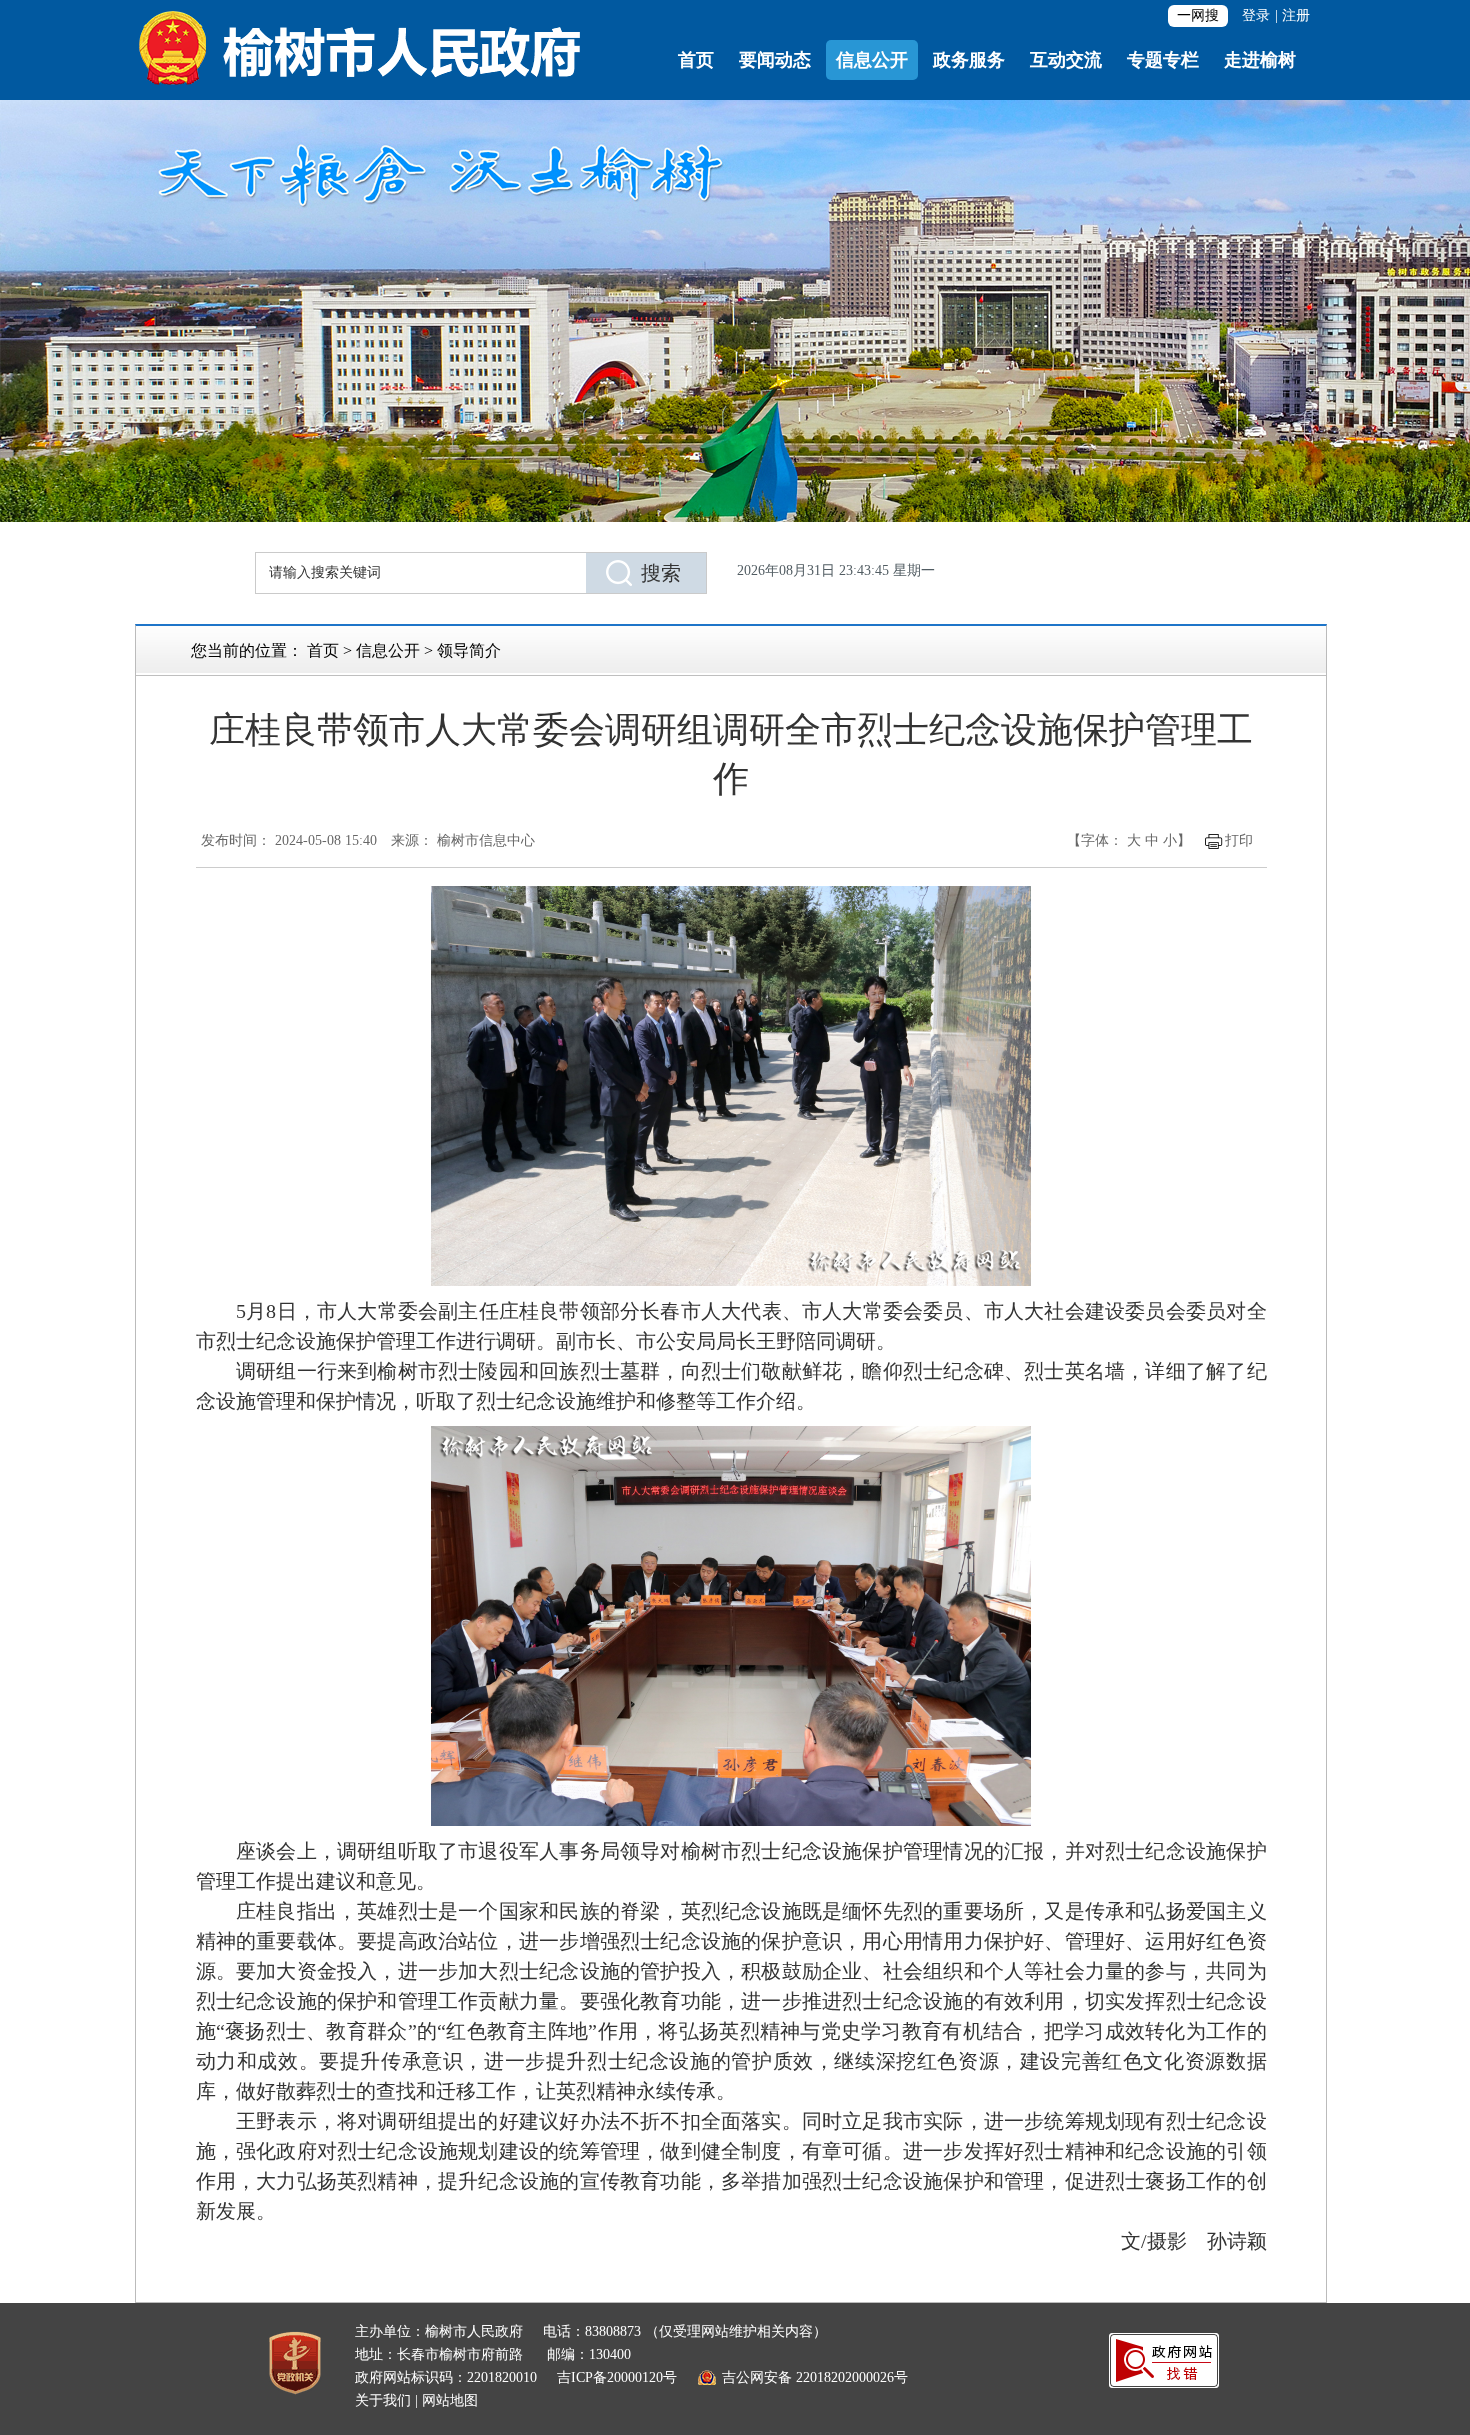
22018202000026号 (852, 2377)
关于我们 (383, 2400)
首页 (696, 60)
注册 (1296, 15)
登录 (1256, 15)
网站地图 (450, 2400)
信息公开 (872, 60)
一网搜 (1198, 15)
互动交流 (1066, 60)
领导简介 (469, 650)
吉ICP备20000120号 (617, 2377)
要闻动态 (775, 60)
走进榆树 (1260, 60)
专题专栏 (1163, 60)
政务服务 (969, 60)
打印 (1239, 840)
